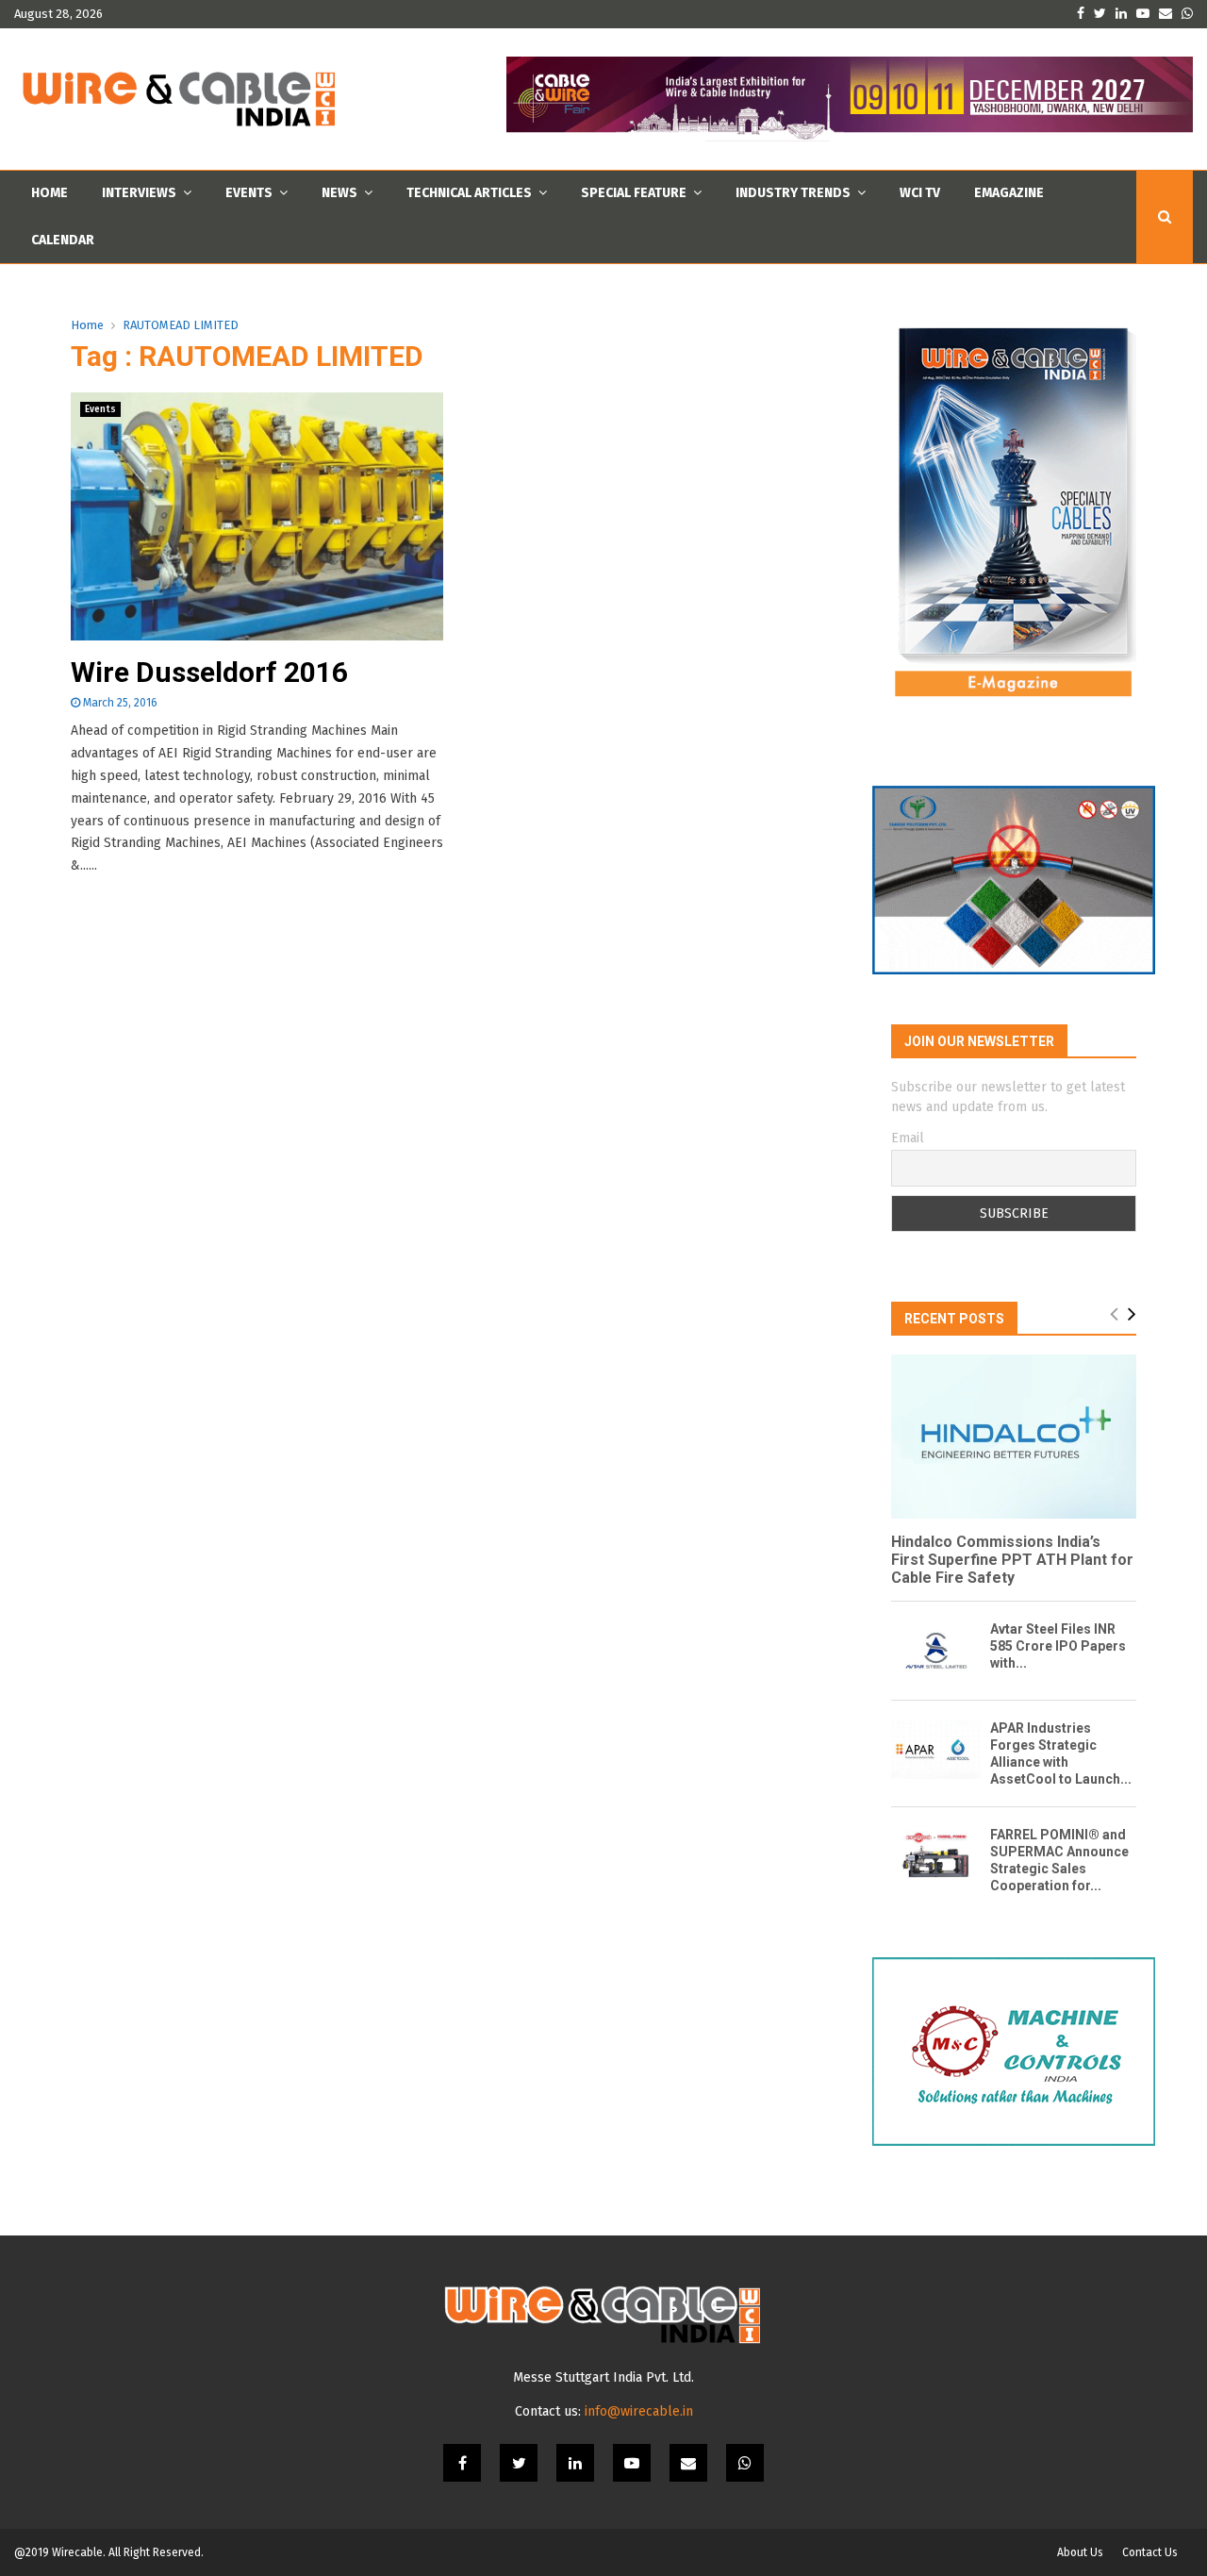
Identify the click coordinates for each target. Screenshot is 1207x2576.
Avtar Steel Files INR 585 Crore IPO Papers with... (1058, 1646)
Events (249, 193)
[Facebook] (462, 2463)
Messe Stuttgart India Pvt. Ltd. (603, 2377)
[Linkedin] (575, 2463)
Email (908, 1138)
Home (50, 193)
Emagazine (1009, 193)
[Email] (688, 2463)
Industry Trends (793, 193)
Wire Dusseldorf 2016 (209, 672)
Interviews (139, 193)
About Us (1080, 2552)
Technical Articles (469, 193)
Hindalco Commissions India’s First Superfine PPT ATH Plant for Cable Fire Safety (1012, 1560)
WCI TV (920, 193)
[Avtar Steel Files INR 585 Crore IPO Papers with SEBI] (936, 1650)
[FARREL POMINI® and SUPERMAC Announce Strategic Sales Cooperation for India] (936, 1856)
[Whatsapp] (745, 2463)
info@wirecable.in (639, 2411)
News (339, 193)
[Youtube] (632, 2463)
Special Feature (634, 193)
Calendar (63, 240)
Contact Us (1150, 2552)
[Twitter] (519, 2463)
